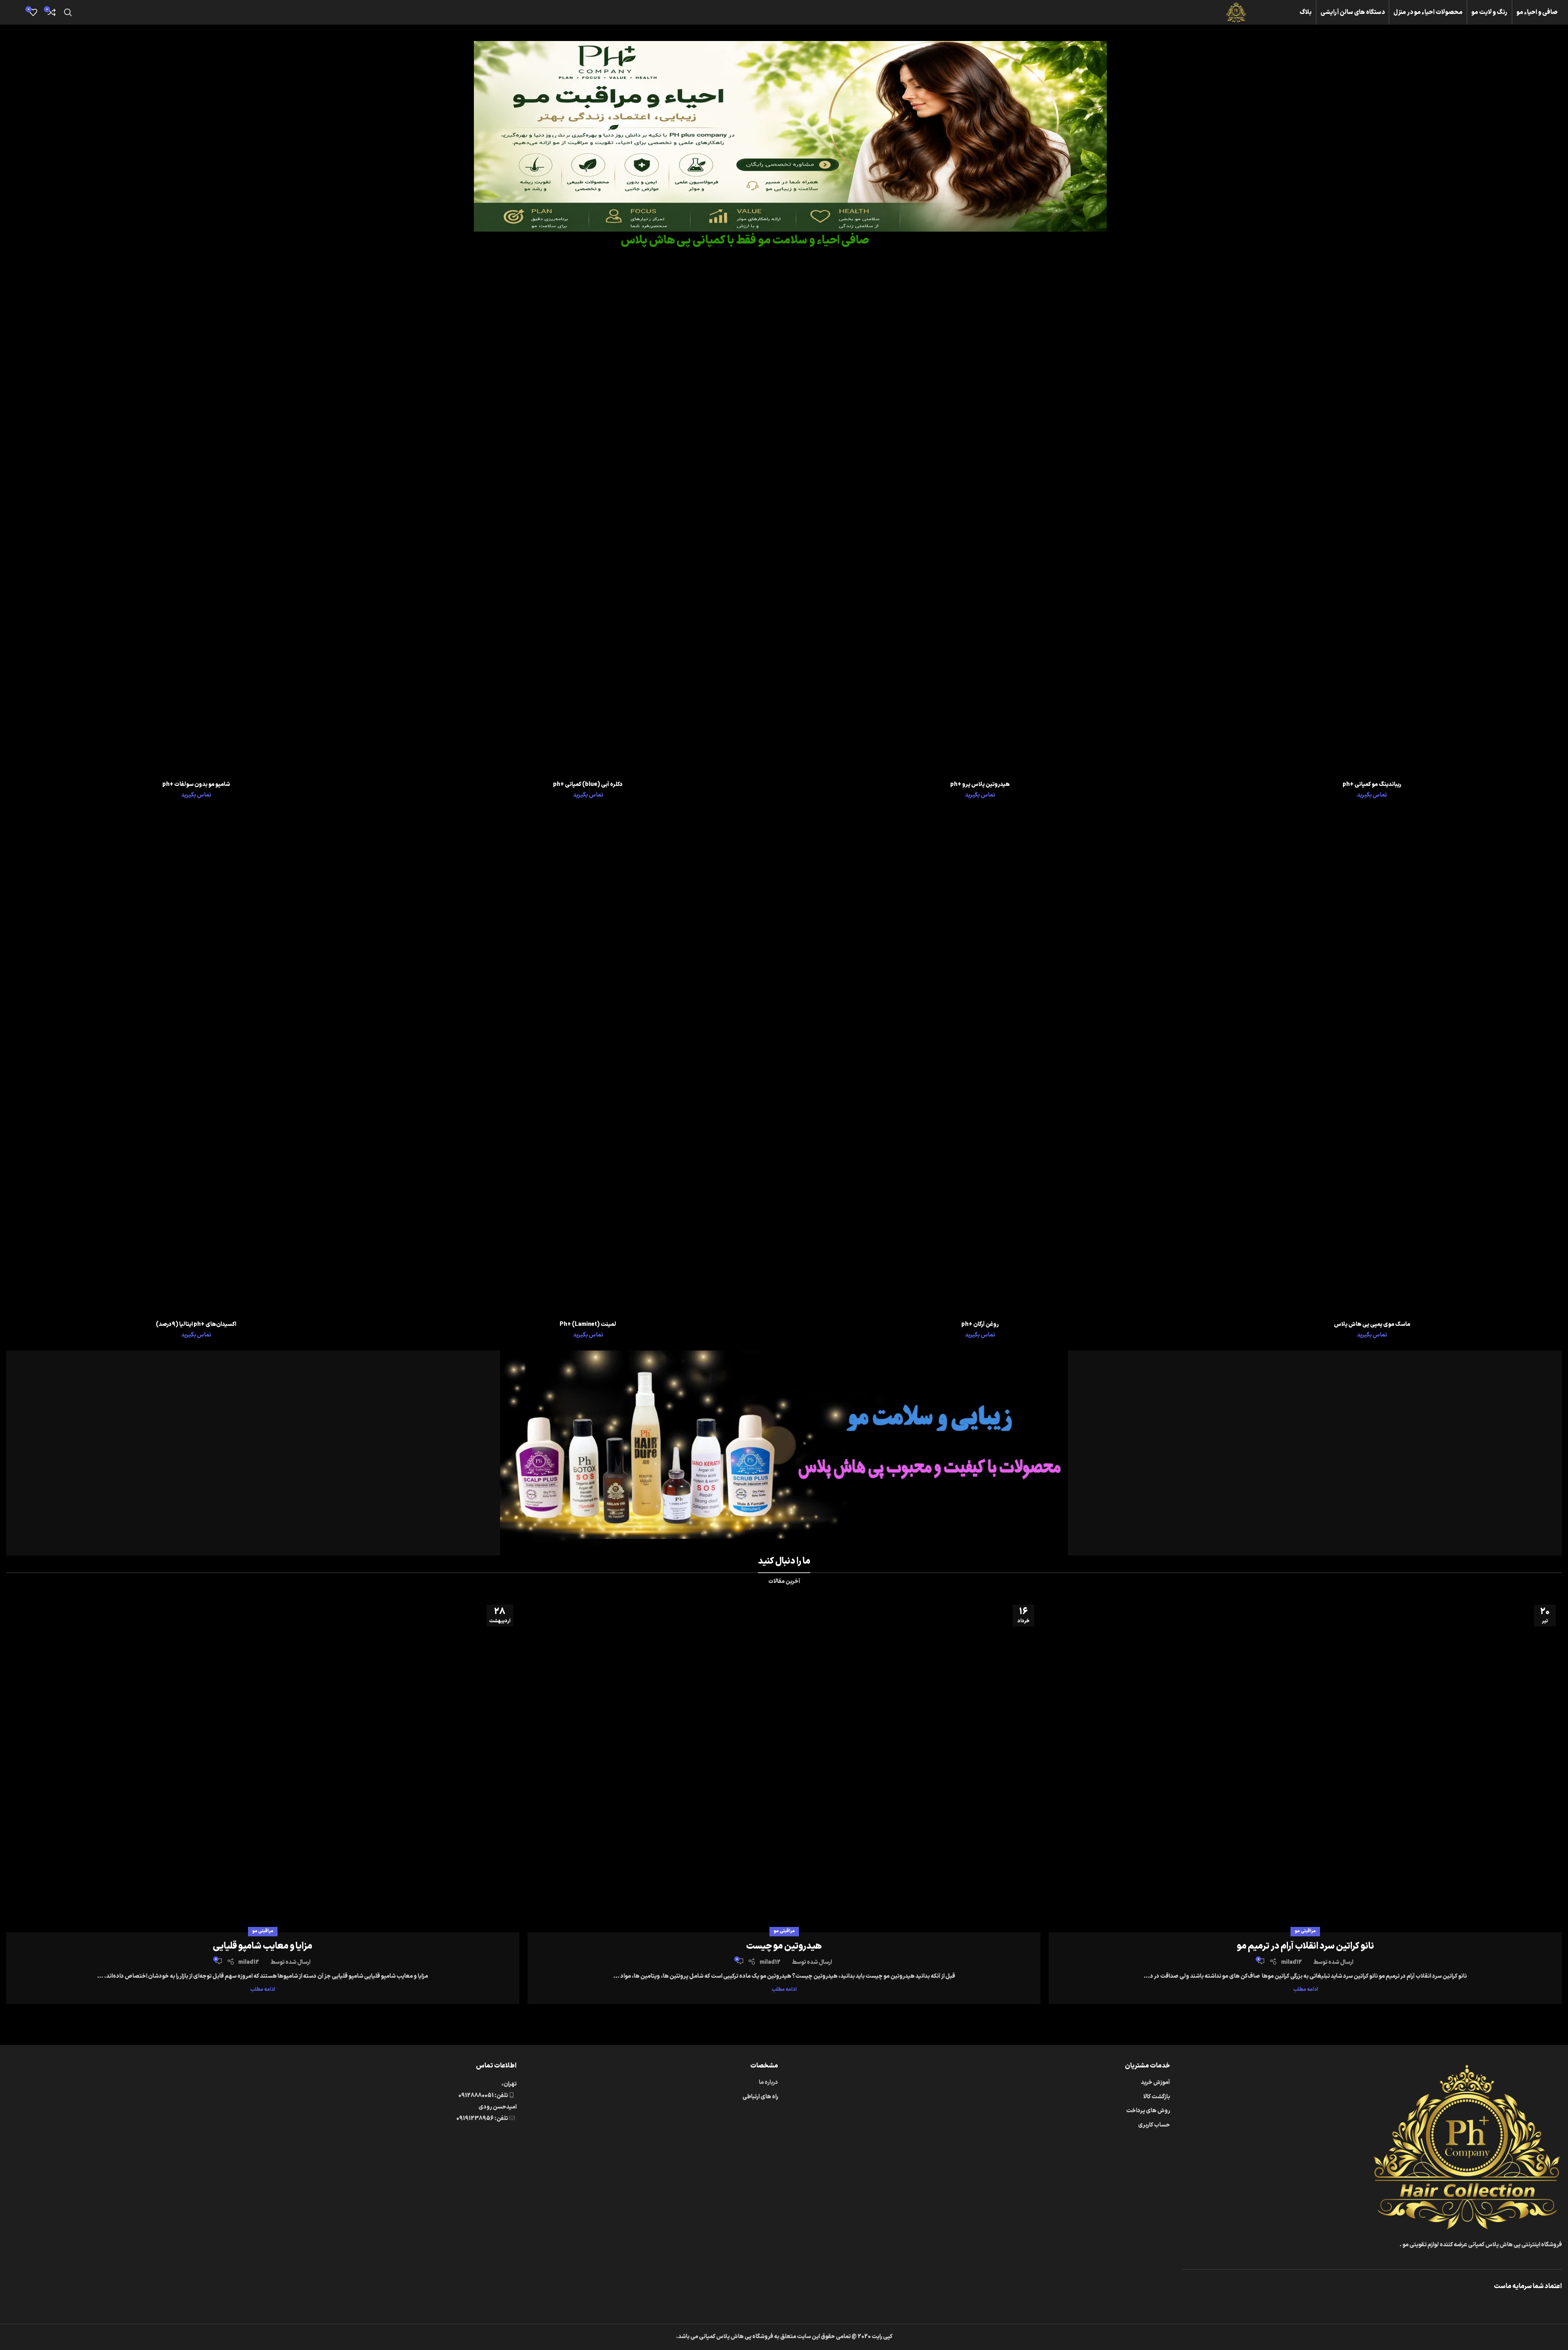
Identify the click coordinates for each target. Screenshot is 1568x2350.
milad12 (1291, 1962)
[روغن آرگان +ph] (980, 1064)
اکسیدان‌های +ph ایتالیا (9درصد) (196, 1324)
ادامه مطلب (1305, 1989)
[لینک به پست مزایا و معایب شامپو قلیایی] (263, 1765)
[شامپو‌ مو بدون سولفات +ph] (196, 524)
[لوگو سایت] (1236, 12)
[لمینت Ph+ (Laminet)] (588, 1064)
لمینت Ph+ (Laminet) (588, 1324)
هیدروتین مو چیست (784, 1946)
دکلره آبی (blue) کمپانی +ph (588, 784)
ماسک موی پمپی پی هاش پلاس (1372, 1324)
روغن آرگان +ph (980, 1324)
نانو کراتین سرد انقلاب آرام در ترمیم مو (1305, 1946)
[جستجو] (68, 12)
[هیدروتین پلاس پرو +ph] (980, 524)
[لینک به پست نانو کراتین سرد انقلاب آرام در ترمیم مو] (1305, 1765)
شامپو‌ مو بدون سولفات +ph (196, 784)
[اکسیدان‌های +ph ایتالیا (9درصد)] (196, 1064)
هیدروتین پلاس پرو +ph (980, 784)
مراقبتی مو (1305, 1931)
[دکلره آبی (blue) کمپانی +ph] (588, 524)
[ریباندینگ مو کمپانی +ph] (1372, 524)
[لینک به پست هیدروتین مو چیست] (784, 1765)
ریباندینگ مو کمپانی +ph (1372, 784)
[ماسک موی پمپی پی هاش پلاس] (1372, 1064)
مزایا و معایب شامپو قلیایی (263, 1946)
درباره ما (768, 2082)
